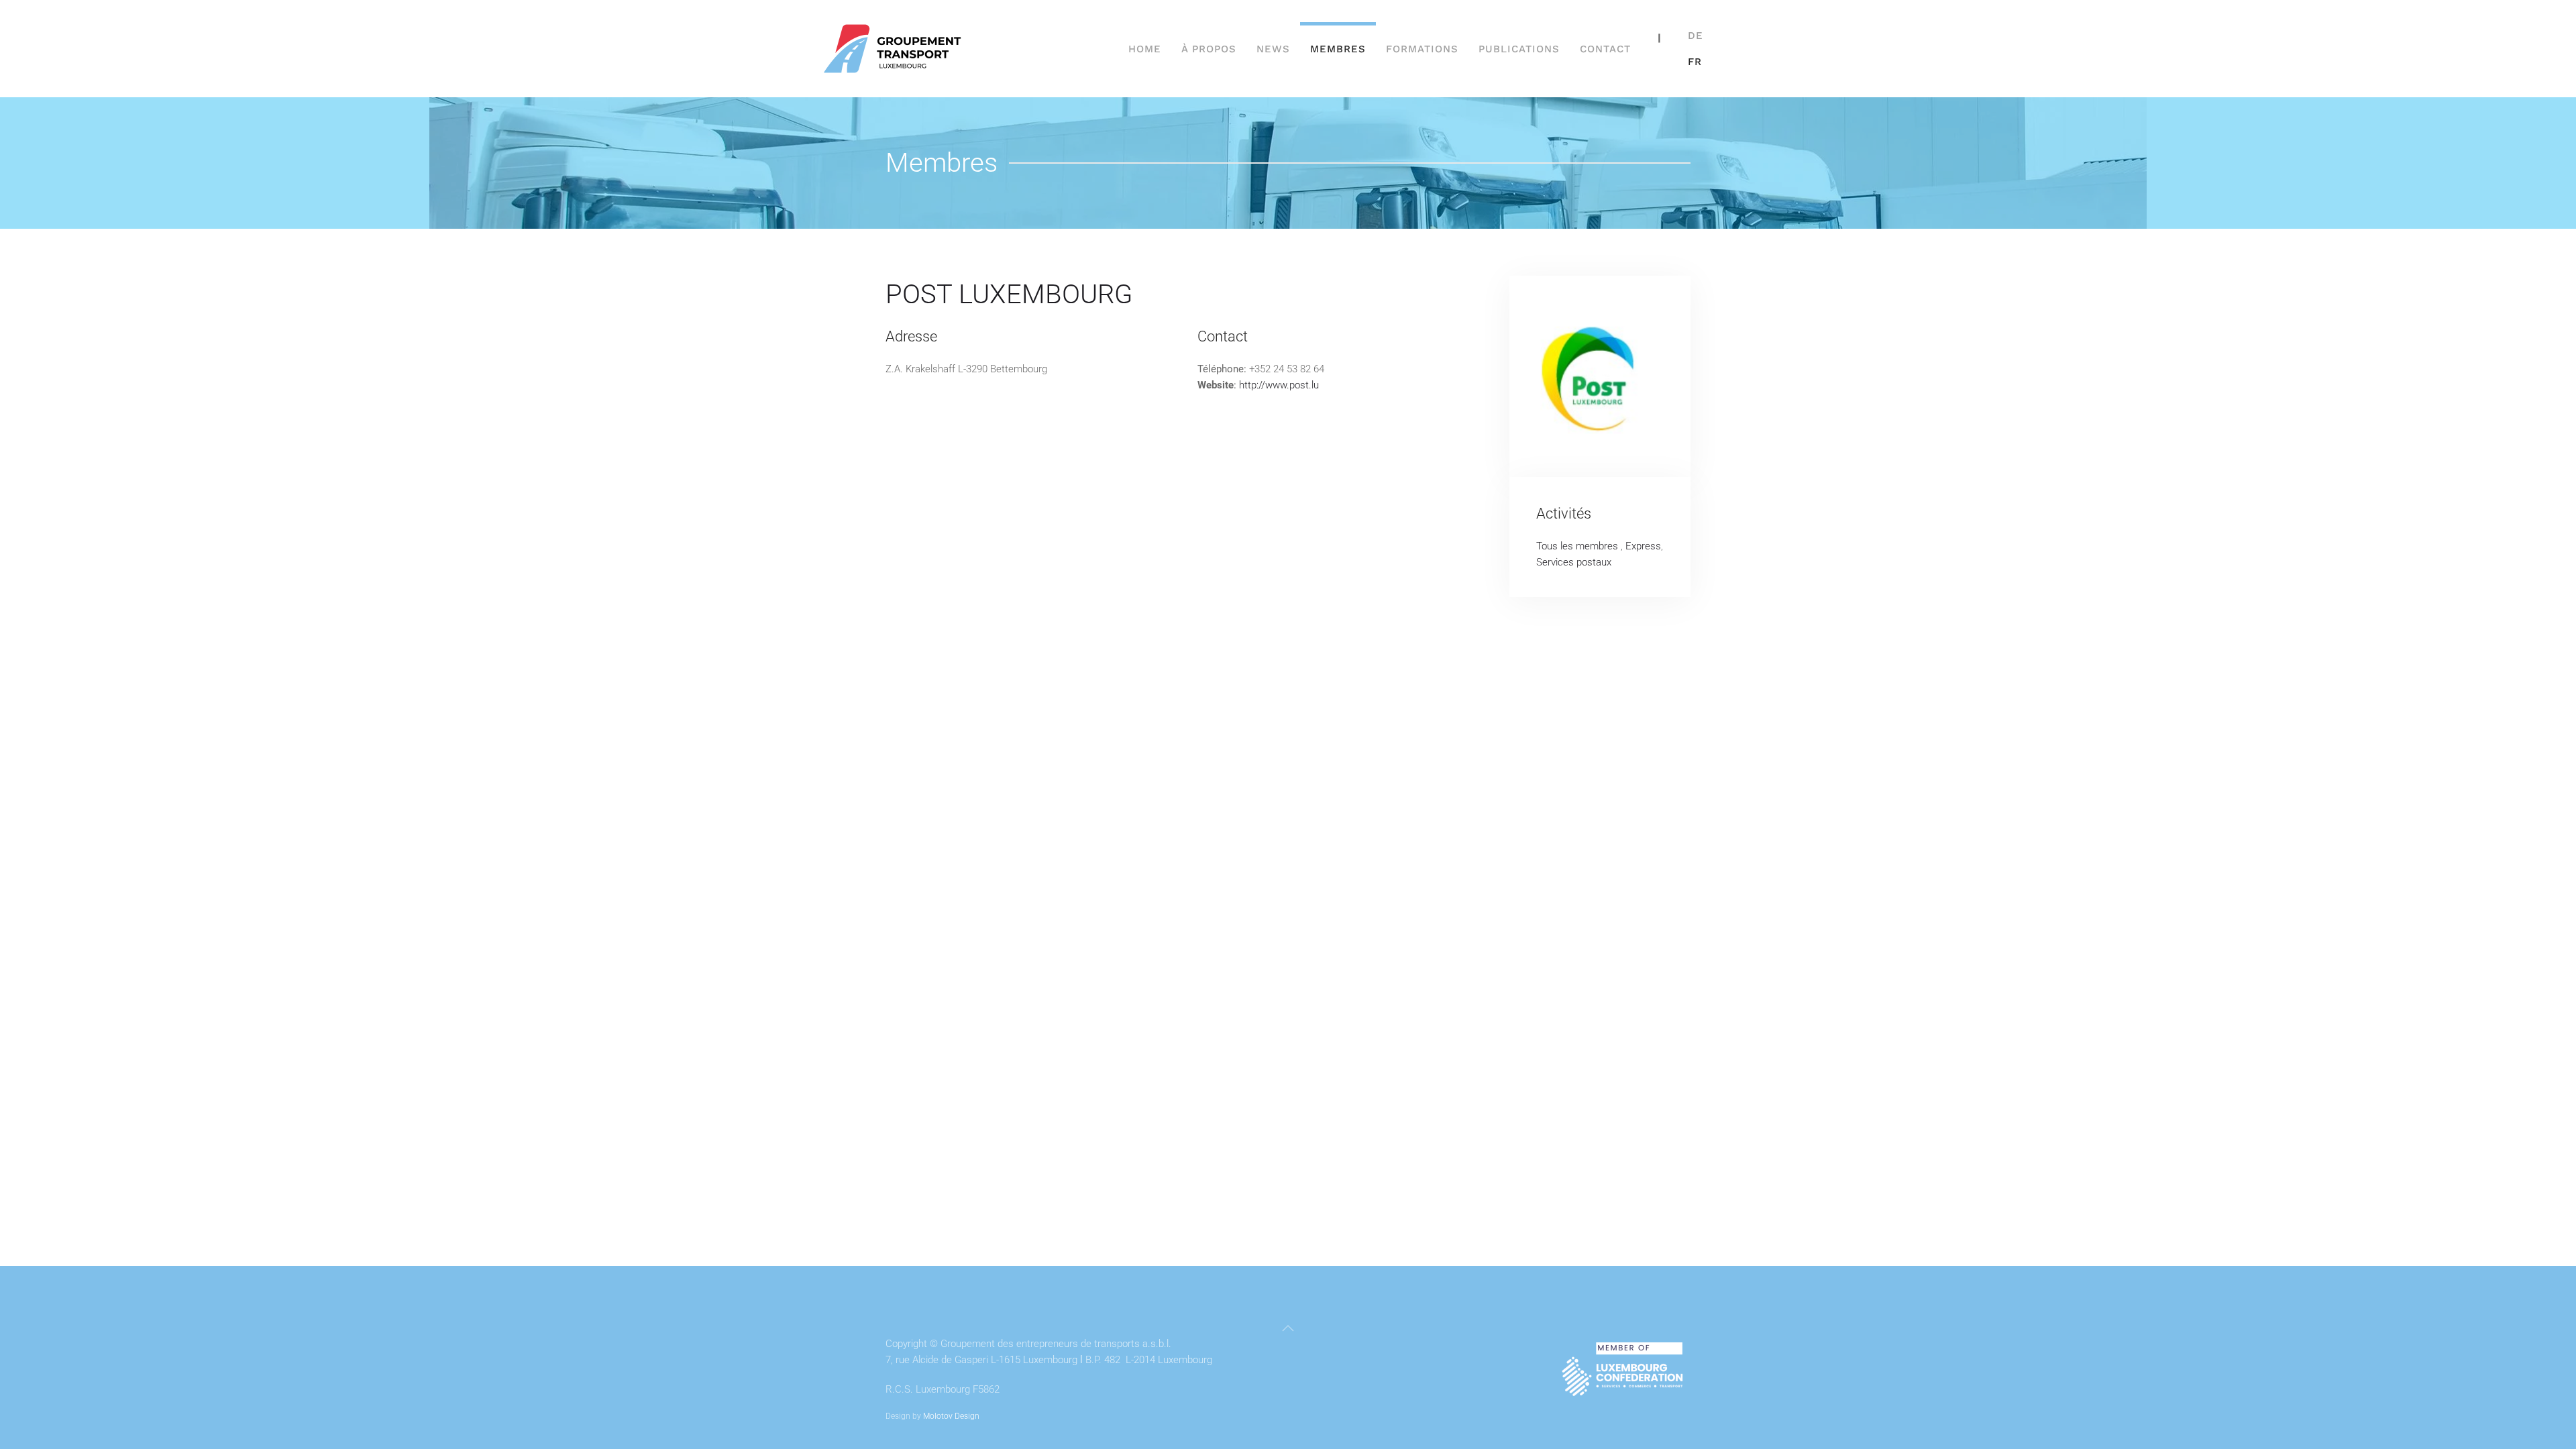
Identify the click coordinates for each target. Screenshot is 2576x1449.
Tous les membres (1578, 546)
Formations (1422, 49)
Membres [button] (1338, 49)
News (1273, 49)
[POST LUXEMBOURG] (1600, 376)
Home (1145, 49)
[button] (1288, 1328)
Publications (1519, 49)
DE (1696, 36)
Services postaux (1574, 562)
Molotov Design (951, 1416)
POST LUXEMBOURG (1009, 294)
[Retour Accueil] (894, 49)
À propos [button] (1209, 49)
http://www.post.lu (1279, 385)
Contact (1605, 49)
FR (1695, 62)
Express (1643, 546)
